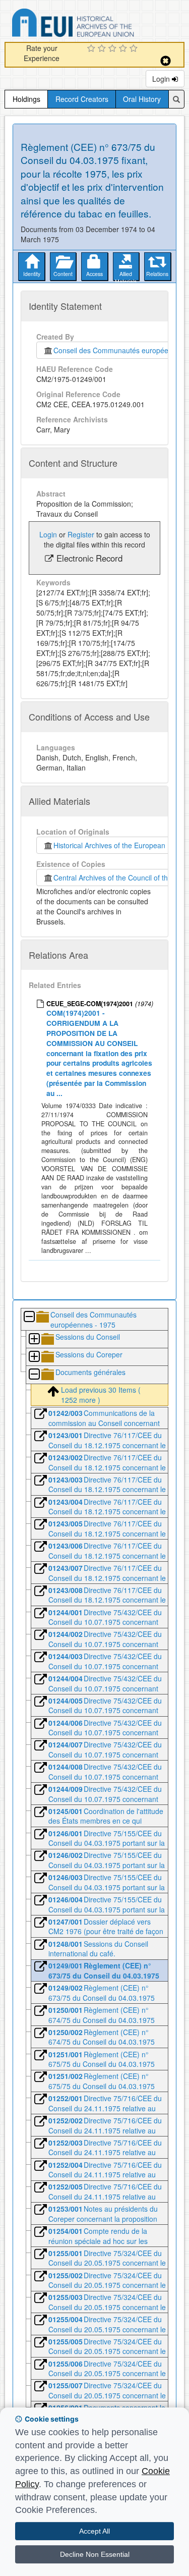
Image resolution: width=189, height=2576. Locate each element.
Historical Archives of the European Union (118, 845)
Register (81, 534)
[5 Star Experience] (135, 49)
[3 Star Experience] (114, 49)
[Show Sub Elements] (34, 1339)
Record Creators (82, 99)
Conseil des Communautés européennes (117, 350)
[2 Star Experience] (103, 49)
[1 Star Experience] (92, 49)
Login (162, 79)
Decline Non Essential (95, 2554)
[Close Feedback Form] (166, 61)
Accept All (94, 2531)
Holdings (26, 99)
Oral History (142, 99)
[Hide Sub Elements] (29, 1317)
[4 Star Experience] (124, 49)
